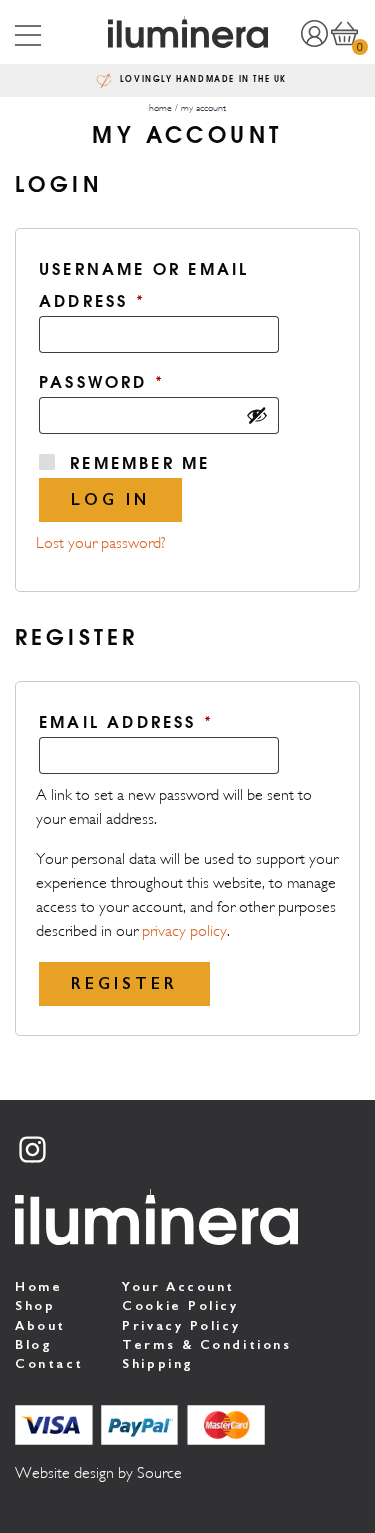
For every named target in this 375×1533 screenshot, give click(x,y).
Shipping (157, 1363)
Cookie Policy (180, 1305)
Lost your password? (101, 543)
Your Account (178, 1286)
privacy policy (184, 931)
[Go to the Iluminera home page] (187, 32)
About (40, 1325)
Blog (33, 1344)
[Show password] (257, 415)
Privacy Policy (181, 1325)
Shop (35, 1305)
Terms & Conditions (206, 1344)
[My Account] (314, 32)
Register (124, 983)
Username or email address (144, 283)
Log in (110, 499)
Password (150, 380)
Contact (49, 1363)
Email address (175, 720)
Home (38, 1286)
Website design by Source (98, 1473)
